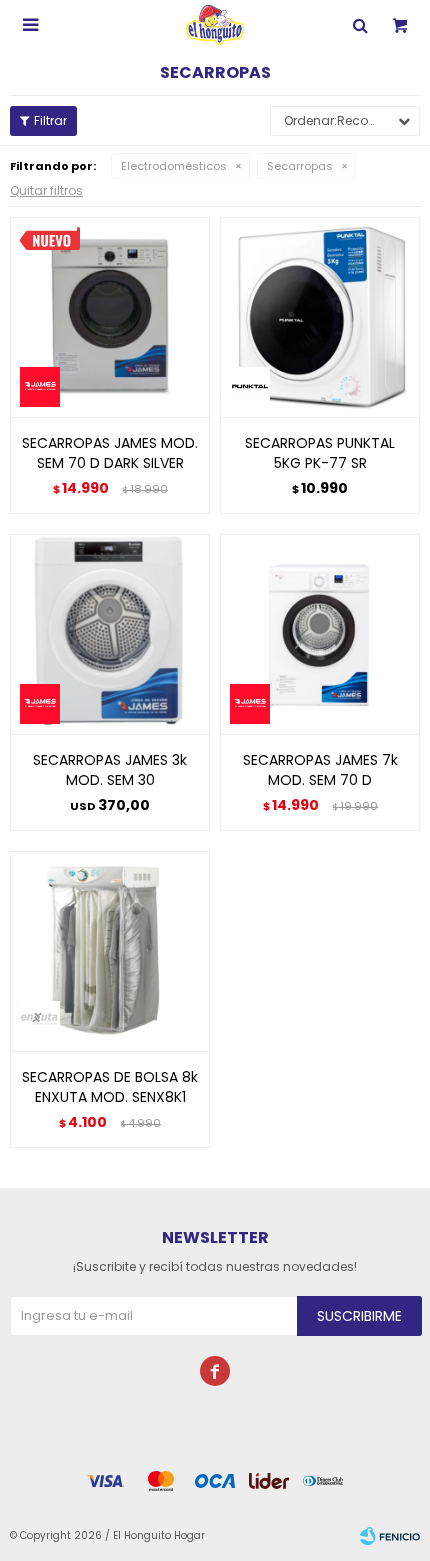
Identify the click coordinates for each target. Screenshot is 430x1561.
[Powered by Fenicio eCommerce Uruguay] (390, 1536)
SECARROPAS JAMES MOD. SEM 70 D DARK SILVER (110, 453)
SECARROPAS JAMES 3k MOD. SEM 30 (110, 770)
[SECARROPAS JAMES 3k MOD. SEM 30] (110, 634)
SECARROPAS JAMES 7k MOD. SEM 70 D (320, 770)
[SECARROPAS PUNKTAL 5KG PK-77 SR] (320, 317)
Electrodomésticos (174, 166)
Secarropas (300, 166)
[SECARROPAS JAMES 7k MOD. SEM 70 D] (320, 634)
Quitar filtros (46, 190)
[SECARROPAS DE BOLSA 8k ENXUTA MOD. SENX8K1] (110, 951)
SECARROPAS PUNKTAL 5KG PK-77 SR (320, 453)
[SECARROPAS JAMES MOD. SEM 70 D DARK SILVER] (110, 317)
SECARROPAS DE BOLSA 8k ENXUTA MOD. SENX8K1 (110, 1087)
